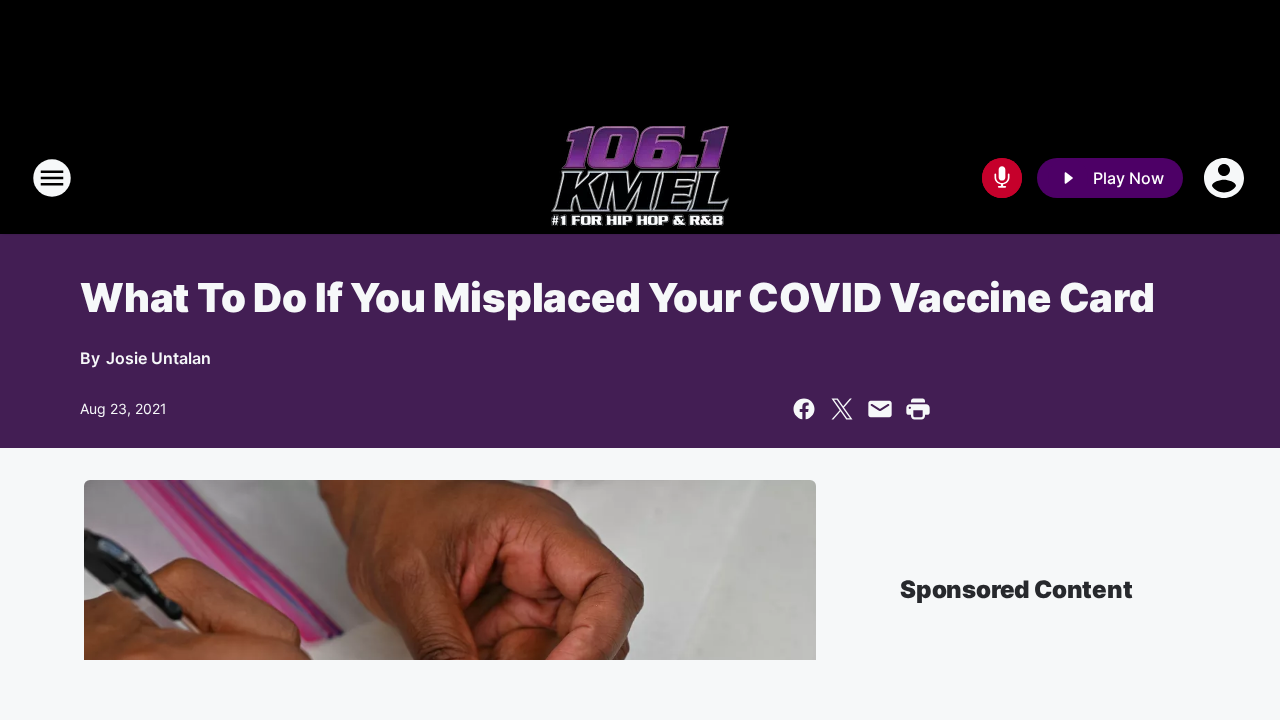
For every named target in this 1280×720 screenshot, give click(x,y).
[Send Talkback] (1002, 178)
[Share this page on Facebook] (804, 409)
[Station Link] (640, 178)
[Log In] (1226, 178)
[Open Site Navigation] (52, 178)
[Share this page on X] (842, 409)
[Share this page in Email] (880, 409)
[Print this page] (918, 409)
